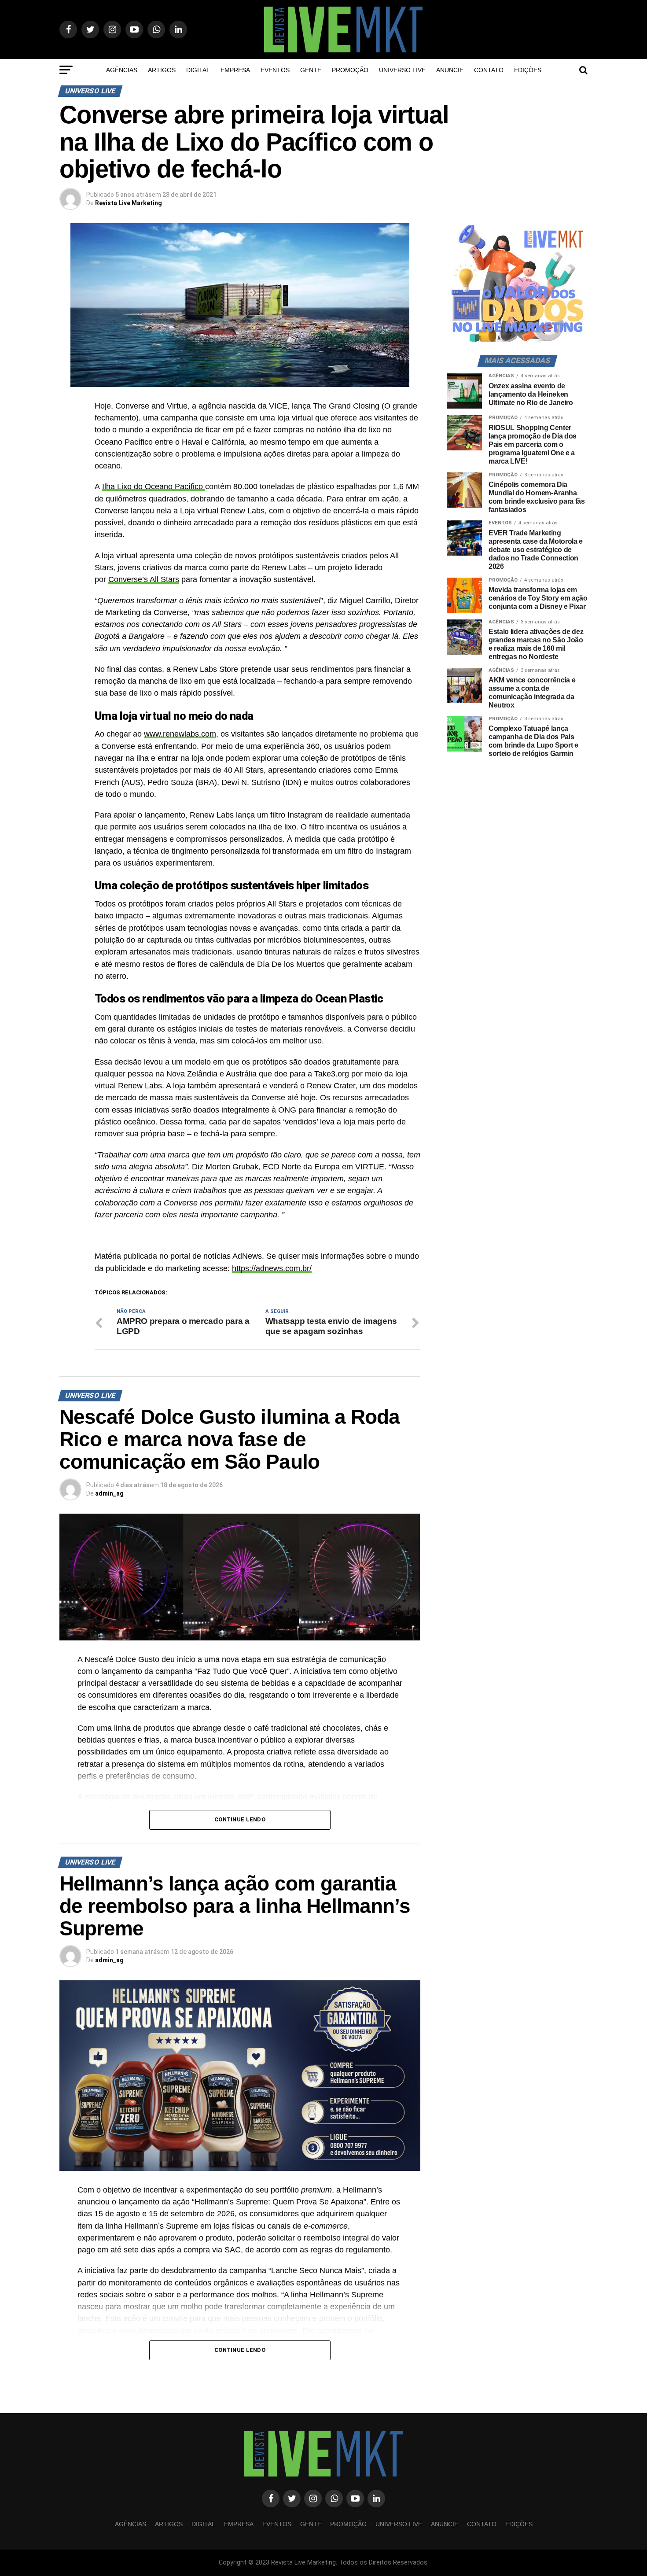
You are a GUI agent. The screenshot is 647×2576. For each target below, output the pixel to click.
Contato (489, 70)
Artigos (162, 70)
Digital (198, 70)
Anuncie (450, 70)
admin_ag (109, 1493)
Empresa (235, 70)
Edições (528, 70)
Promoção (350, 70)
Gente (311, 70)
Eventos (275, 70)
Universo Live (402, 70)
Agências (122, 70)
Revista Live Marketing (129, 203)
